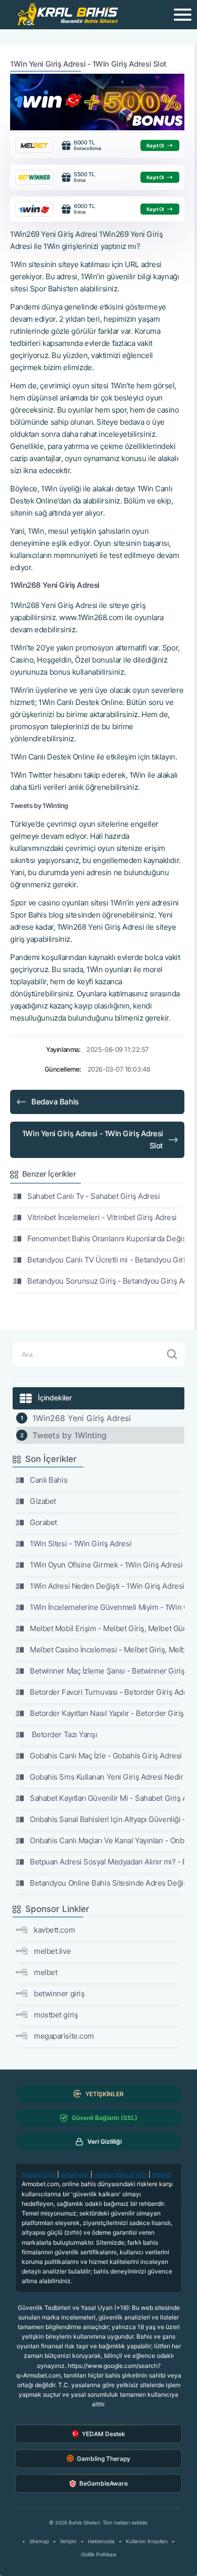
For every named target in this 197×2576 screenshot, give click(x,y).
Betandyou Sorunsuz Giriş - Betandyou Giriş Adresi (106, 1281)
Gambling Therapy (104, 2459)
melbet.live (52, 1951)
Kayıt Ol (155, 145)
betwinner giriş (59, 1993)
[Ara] (172, 1354)
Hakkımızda (101, 2541)
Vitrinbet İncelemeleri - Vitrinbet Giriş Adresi (102, 1217)
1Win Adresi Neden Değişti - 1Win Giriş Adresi (107, 1586)
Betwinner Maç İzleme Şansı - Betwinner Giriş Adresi (107, 1671)
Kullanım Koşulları (147, 2541)
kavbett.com (54, 1930)
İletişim (68, 2541)
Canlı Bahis (48, 1480)
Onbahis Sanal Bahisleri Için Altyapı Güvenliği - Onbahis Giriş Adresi (107, 1819)
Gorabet (43, 1522)
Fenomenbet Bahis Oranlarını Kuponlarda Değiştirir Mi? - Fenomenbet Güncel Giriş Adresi (106, 1239)
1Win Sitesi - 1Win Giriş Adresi (81, 1544)
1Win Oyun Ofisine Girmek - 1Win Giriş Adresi (106, 1565)
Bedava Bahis (55, 1102)
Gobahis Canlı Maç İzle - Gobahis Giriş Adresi (106, 1756)
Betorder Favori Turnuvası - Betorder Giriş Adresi (107, 1692)
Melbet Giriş (39, 2174)
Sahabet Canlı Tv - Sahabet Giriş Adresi (93, 1196)
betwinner (75, 2174)
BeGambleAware (104, 2483)
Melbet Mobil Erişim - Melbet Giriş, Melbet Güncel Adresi (107, 1628)
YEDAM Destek (104, 2434)
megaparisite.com (64, 2036)
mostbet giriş (56, 2015)
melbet (45, 1972)
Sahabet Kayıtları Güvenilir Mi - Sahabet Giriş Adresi (107, 1798)
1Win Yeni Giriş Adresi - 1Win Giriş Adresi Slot (93, 1140)
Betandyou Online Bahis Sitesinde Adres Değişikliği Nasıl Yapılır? (107, 1883)
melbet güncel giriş (120, 2174)
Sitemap (39, 2541)
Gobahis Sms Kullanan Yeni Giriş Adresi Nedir (106, 1777)
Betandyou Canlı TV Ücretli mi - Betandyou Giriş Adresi (106, 1260)
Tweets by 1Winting (69, 1435)
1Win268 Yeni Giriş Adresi (82, 1418)
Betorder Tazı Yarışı (64, 1734)
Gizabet (43, 1501)
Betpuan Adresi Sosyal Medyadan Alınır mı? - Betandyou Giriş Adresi (107, 1862)
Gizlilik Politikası (98, 2554)
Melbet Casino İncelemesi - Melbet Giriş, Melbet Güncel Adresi (107, 1650)
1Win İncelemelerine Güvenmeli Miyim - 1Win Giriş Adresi (107, 1607)
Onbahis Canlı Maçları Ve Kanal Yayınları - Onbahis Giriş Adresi (107, 1840)
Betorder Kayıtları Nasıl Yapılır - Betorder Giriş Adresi (107, 1713)
